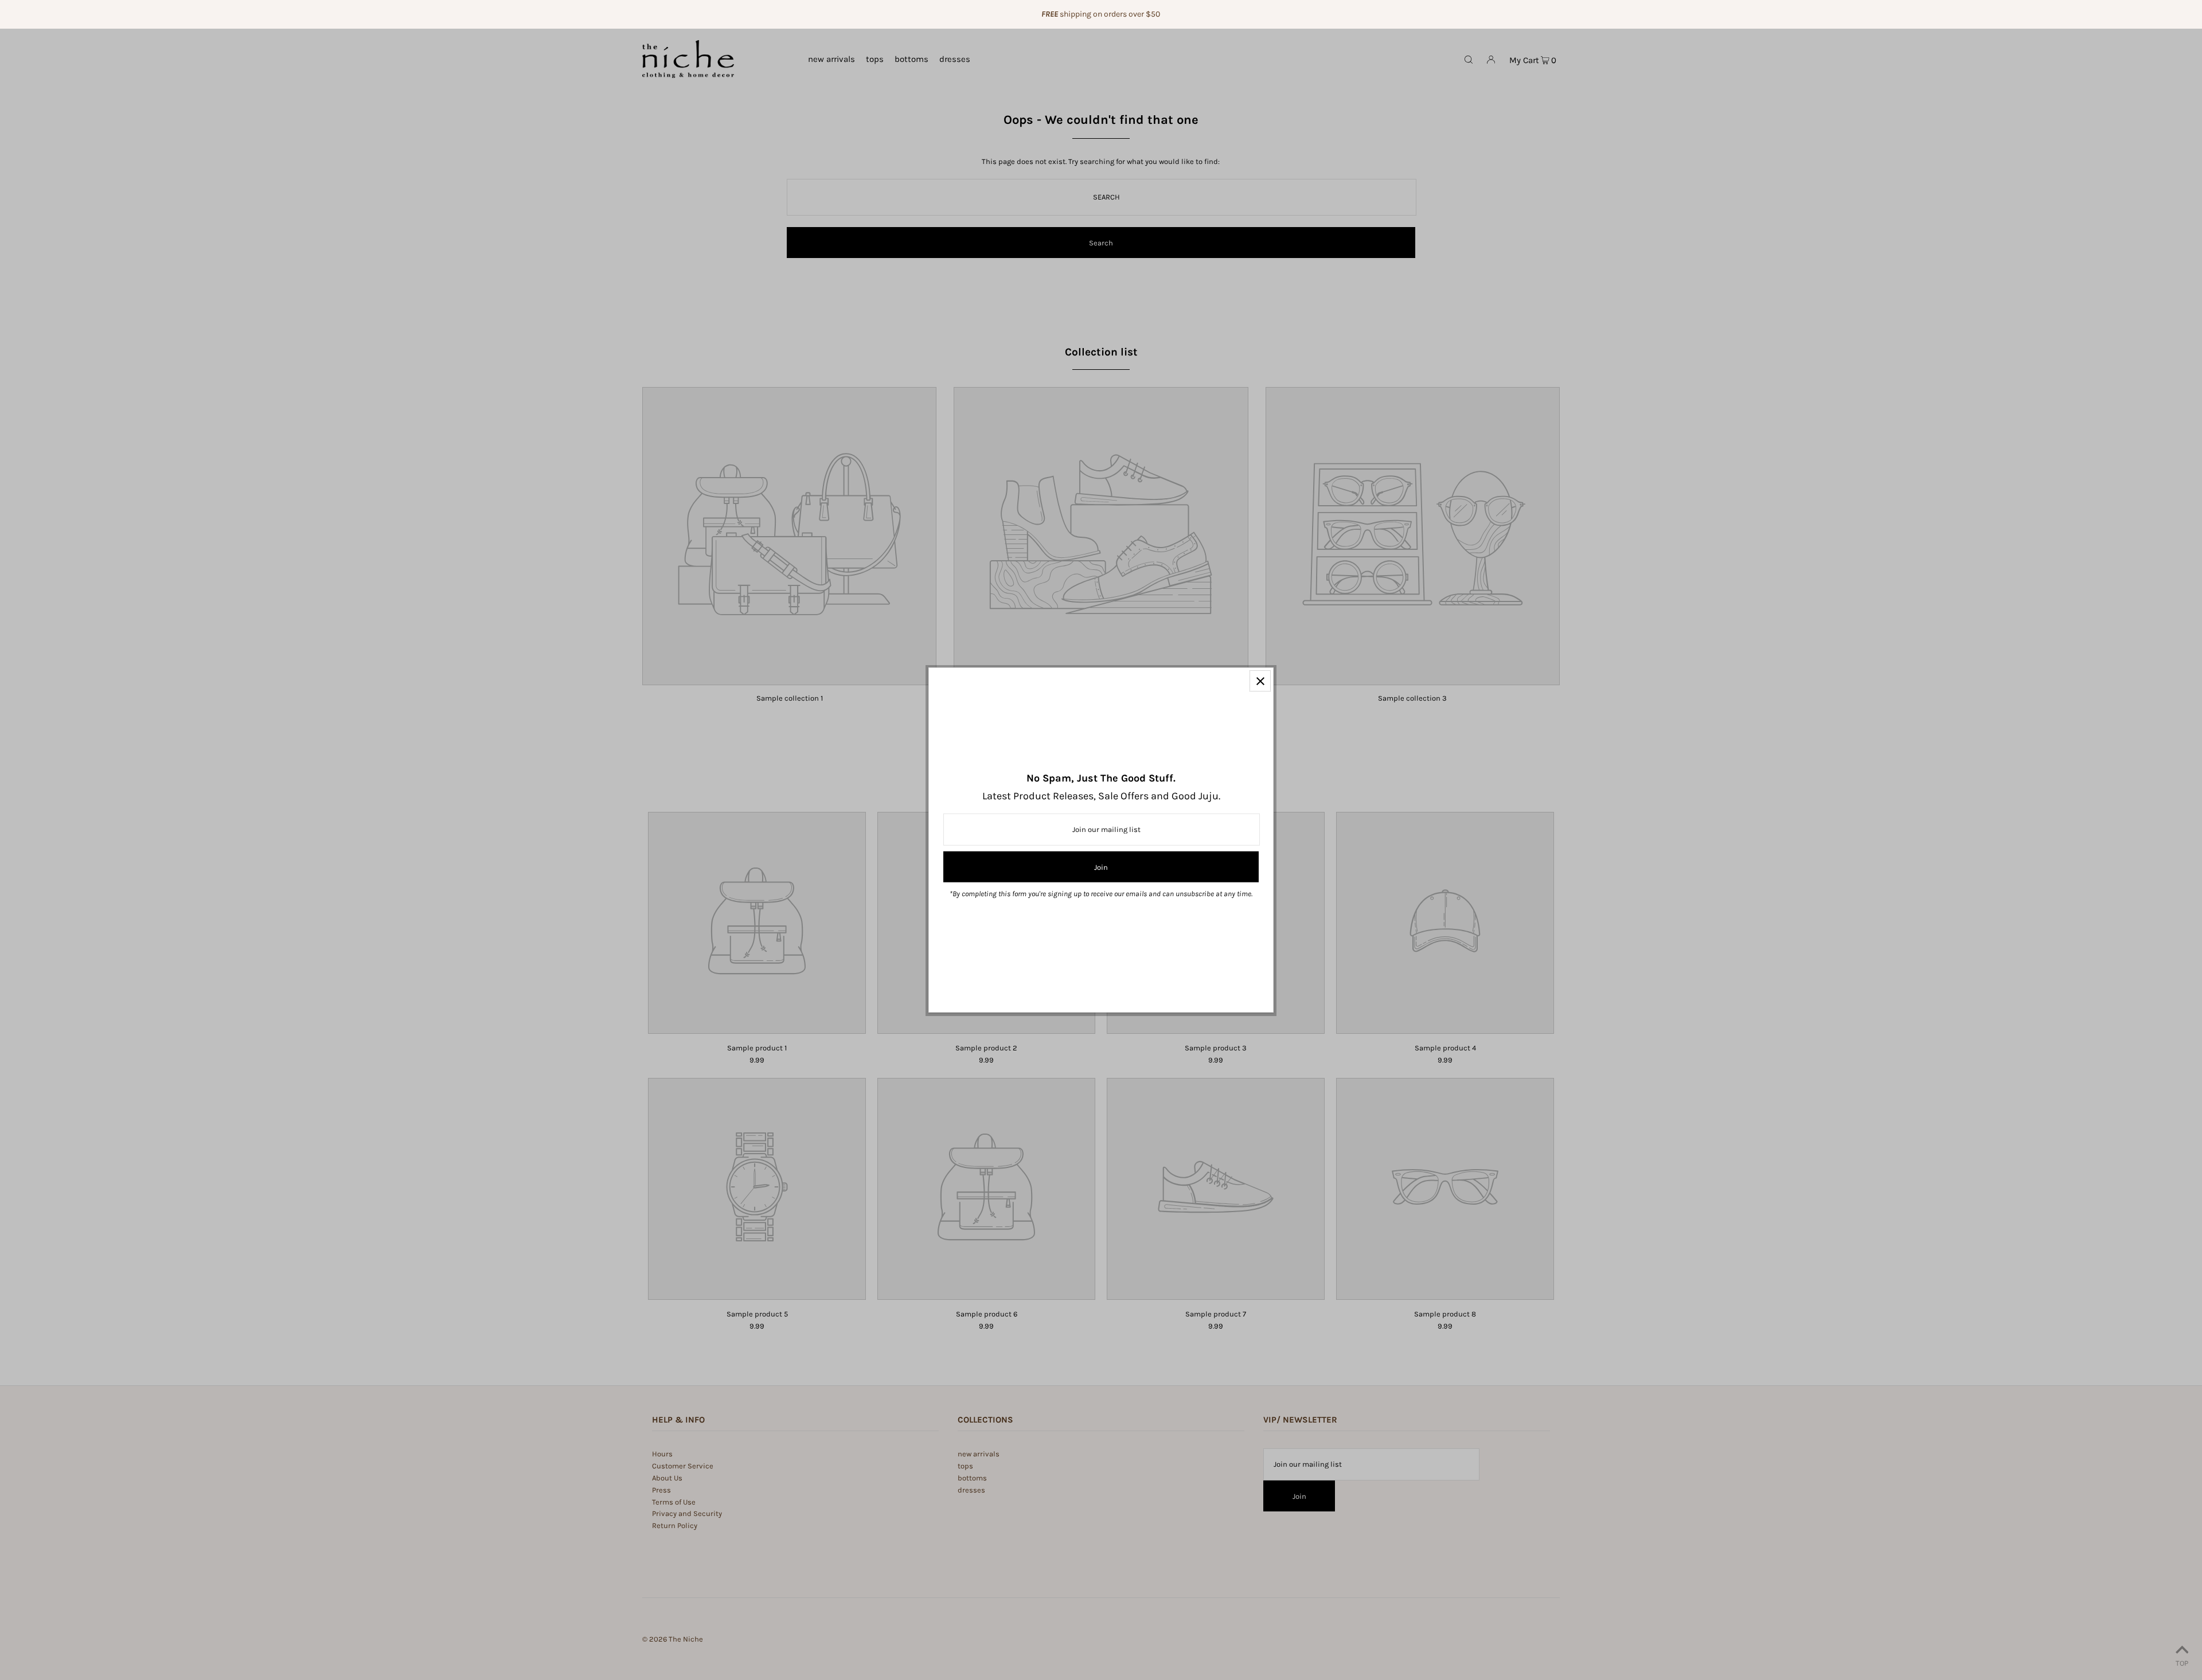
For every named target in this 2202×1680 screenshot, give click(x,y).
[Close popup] (1260, 681)
